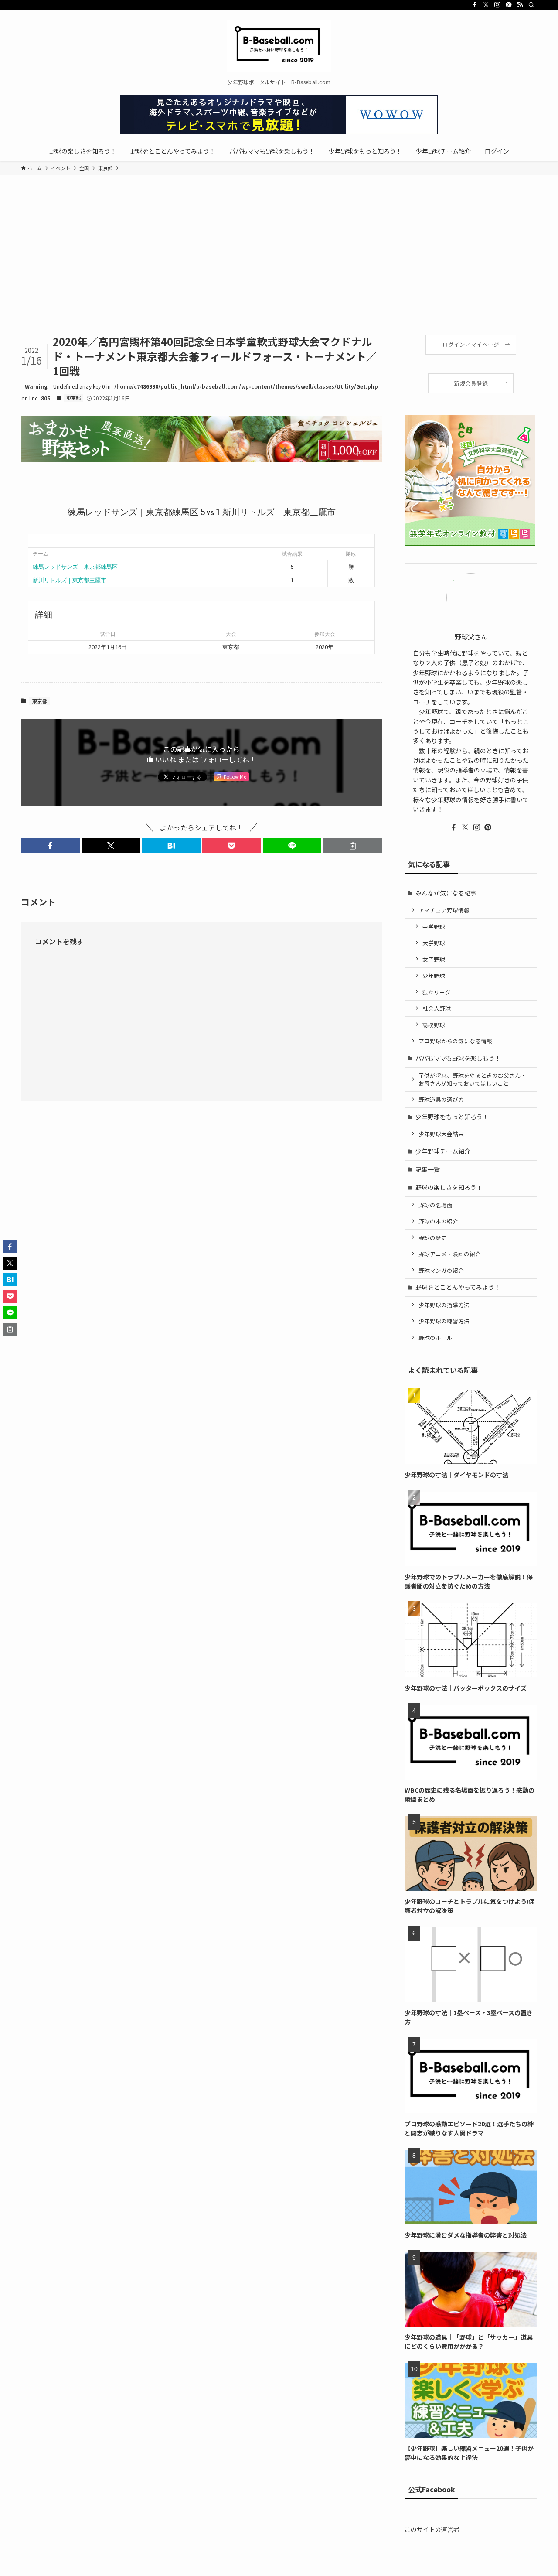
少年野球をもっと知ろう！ (452, 1117)
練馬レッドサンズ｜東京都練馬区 (75, 567)
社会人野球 (437, 1008)
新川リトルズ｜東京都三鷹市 (70, 580)
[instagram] (497, 5)
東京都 (73, 398)
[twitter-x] (486, 5)
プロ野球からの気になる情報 (455, 1041)
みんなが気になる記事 (446, 893)
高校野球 (434, 1025)
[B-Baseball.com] (279, 46)
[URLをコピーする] (352, 846)
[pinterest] (509, 5)
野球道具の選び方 (441, 1099)
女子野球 (434, 959)
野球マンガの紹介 (441, 1270)
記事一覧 (428, 1169)
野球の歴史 (433, 1238)
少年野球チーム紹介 (443, 1151)
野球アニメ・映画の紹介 (450, 1254)
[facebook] (475, 5)
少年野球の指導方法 (444, 1305)
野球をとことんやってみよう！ (458, 1287)
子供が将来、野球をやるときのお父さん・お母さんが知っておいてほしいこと (472, 1079)
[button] (50, 846)
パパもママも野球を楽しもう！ (458, 1058)
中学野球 (434, 927)
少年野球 (434, 975)
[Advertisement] (279, 269)
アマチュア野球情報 (444, 910)
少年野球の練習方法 (444, 1321)
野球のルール (436, 1338)
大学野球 (434, 943)
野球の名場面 (436, 1205)
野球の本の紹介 (438, 1221)
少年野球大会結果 (441, 1134)
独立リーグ (437, 992)
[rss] (520, 5)
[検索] (531, 5)
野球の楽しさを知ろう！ (449, 1187)
